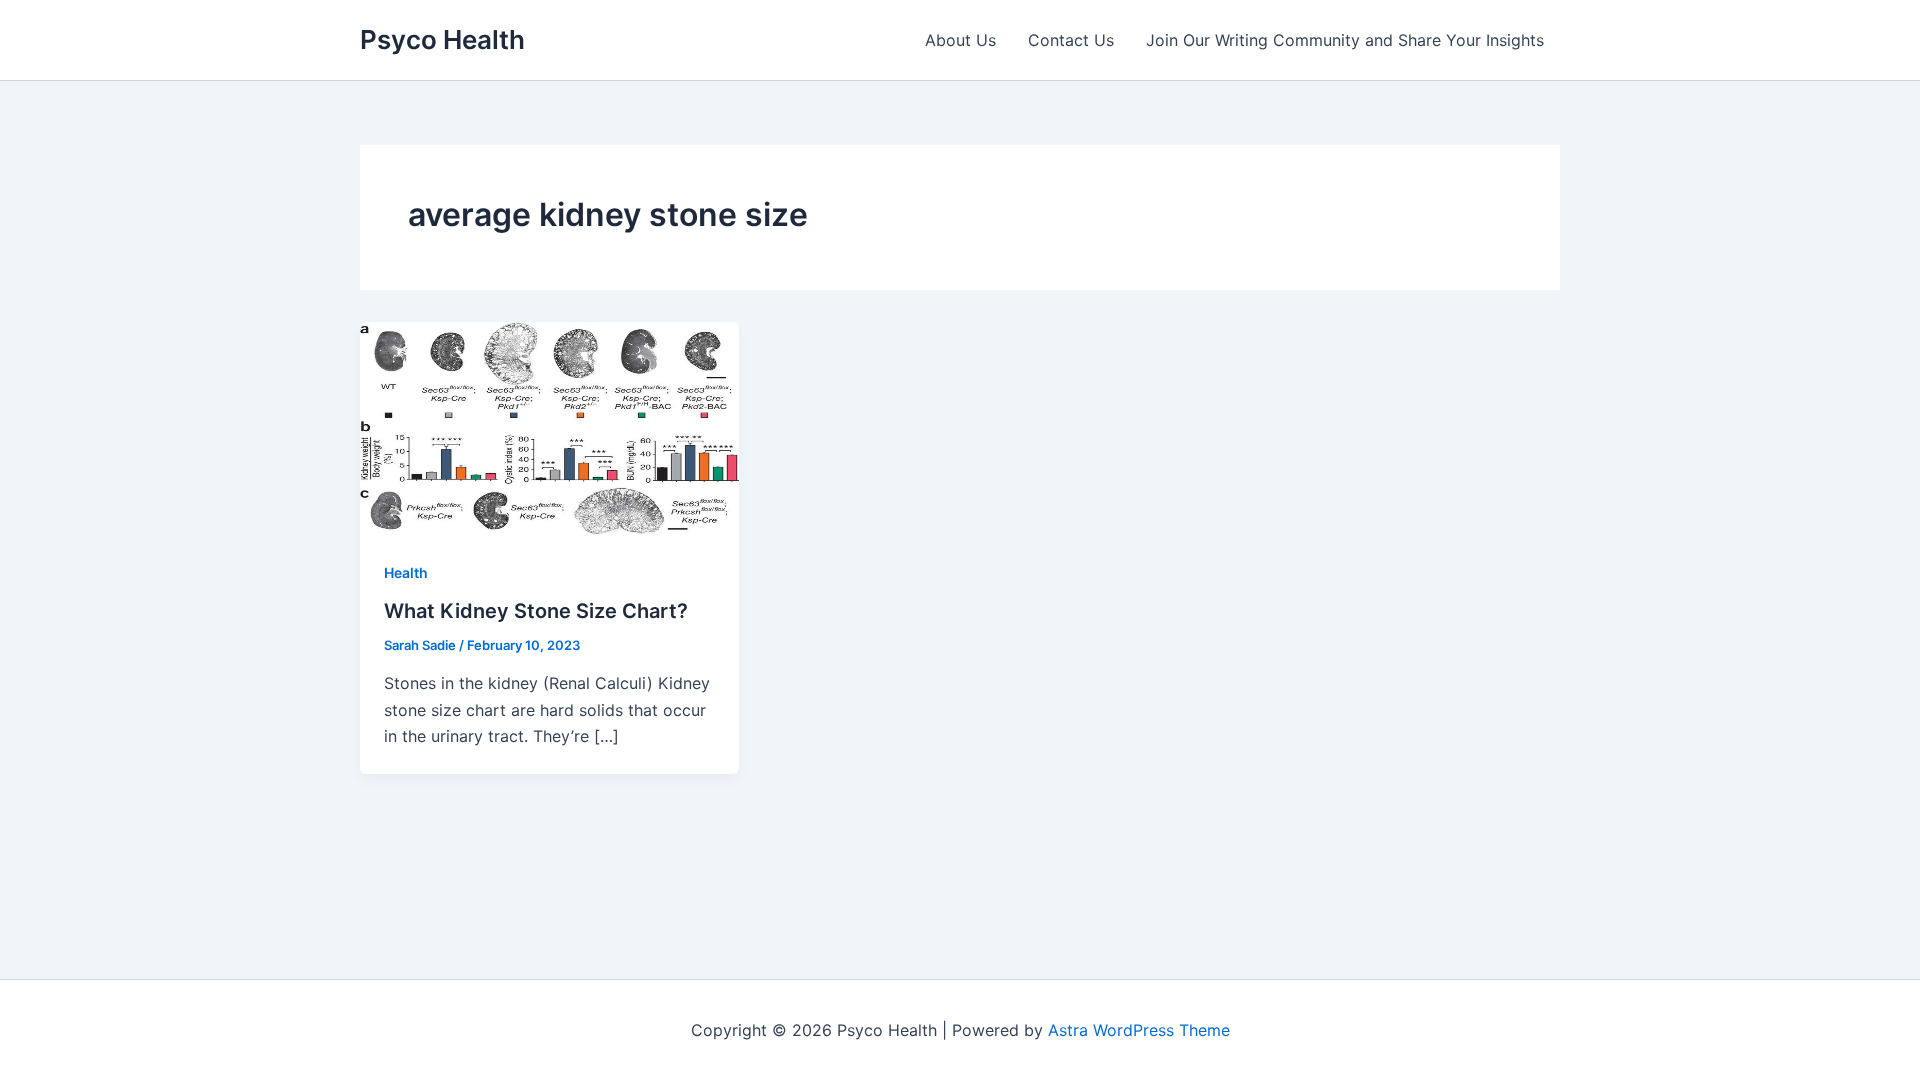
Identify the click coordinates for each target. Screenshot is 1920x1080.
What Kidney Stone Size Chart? (536, 611)
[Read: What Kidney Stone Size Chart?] (549, 427)
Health (406, 572)
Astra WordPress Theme (1139, 1030)
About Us (960, 40)
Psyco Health (442, 39)
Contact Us (1071, 40)
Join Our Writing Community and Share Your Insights (1345, 40)
